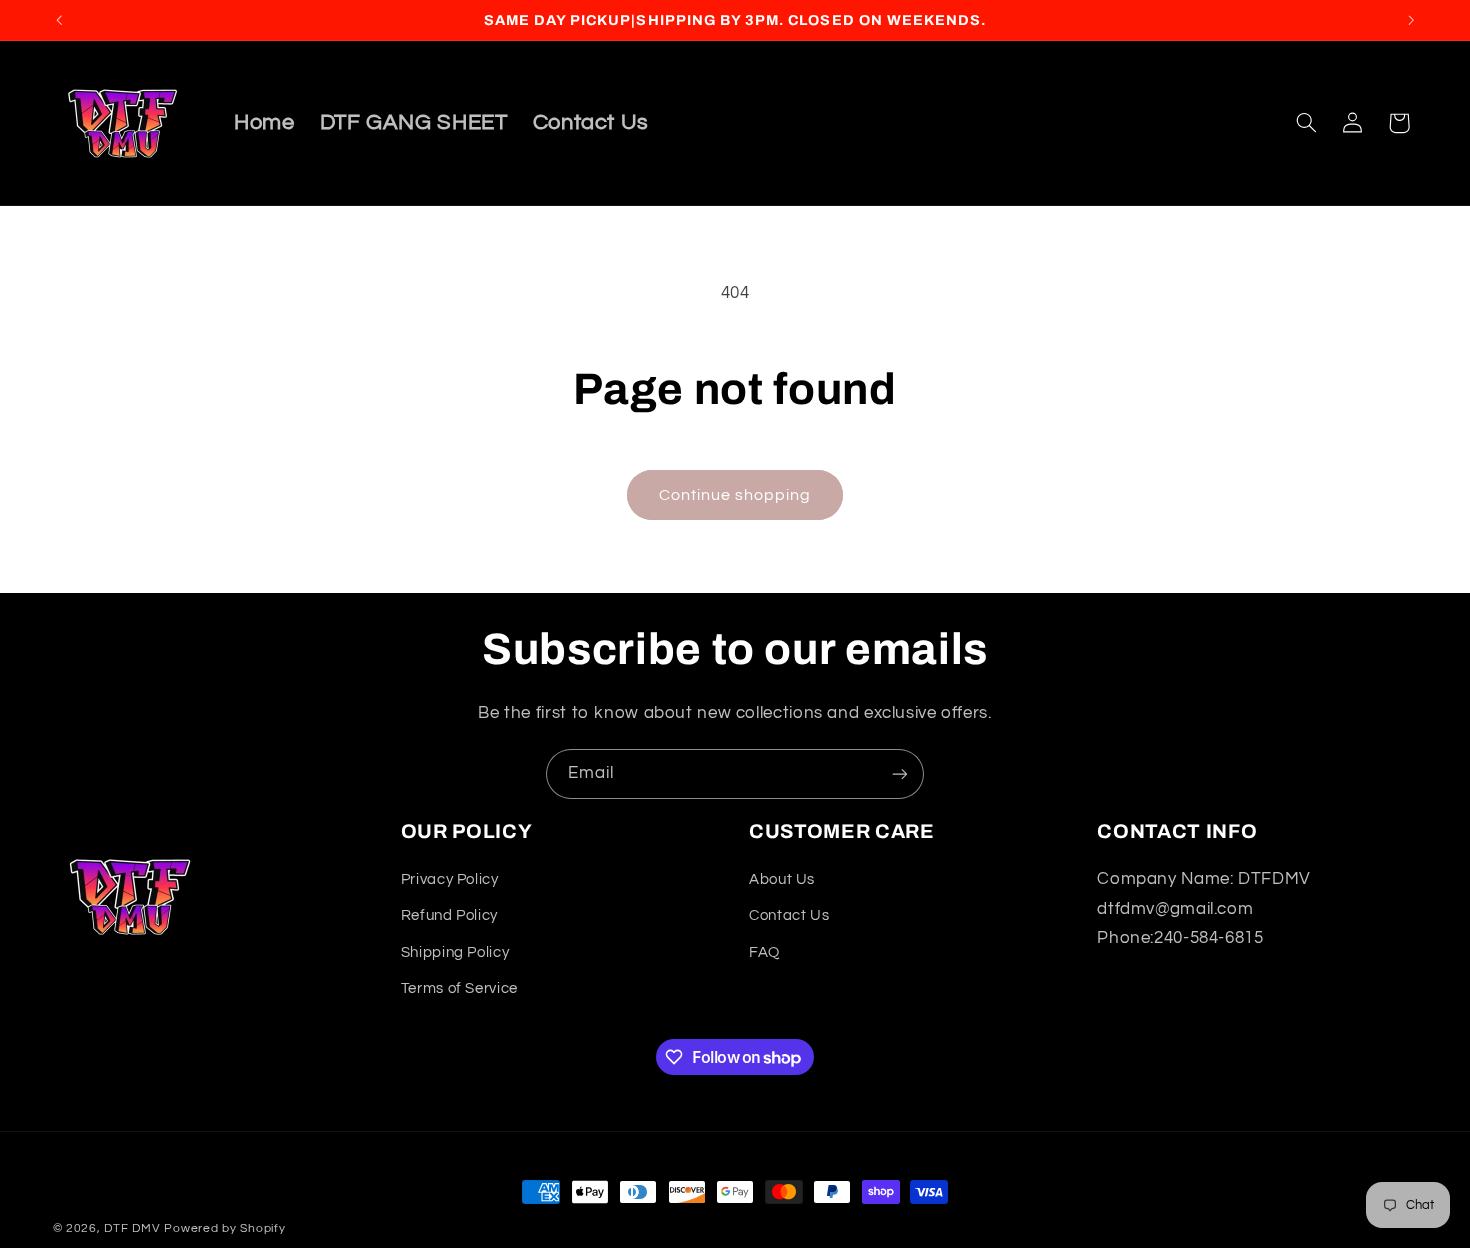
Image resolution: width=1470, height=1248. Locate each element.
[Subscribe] (900, 773)
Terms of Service (459, 988)
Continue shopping (735, 495)
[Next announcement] (1411, 20)
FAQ (764, 952)
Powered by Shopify (224, 1228)
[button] (1306, 123)
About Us (782, 879)
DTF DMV (132, 1228)
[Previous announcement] (59, 20)
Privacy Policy (450, 879)
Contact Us (789, 915)
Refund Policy (449, 915)
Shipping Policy (455, 952)
